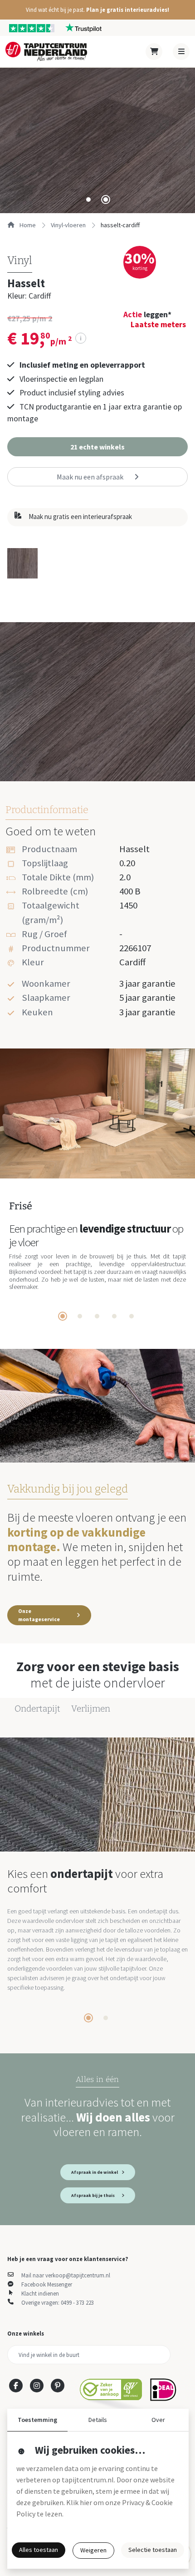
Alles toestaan (39, 2550)
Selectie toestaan (153, 2550)
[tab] (88, 200)
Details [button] (98, 2420)
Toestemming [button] (37, 2420)
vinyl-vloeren (68, 225)
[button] (97, 10)
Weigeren (93, 2550)
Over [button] (158, 2420)
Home (27, 225)
